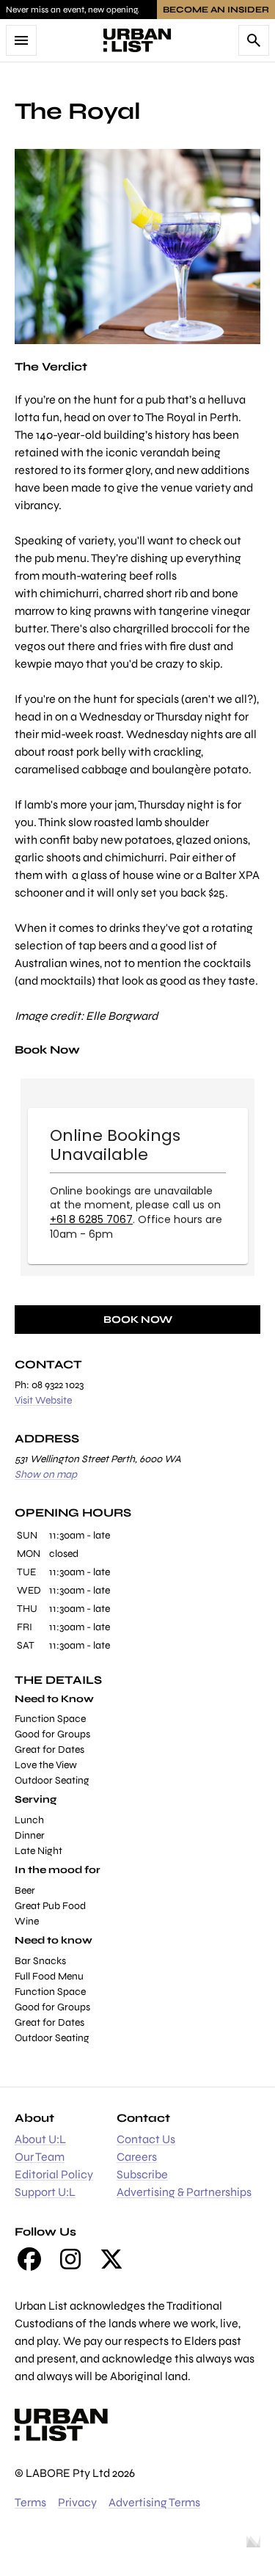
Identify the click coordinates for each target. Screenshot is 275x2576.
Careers (137, 2157)
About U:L (40, 2139)
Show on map (46, 1474)
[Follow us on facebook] (29, 2259)
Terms (30, 2502)
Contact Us (146, 2139)
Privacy (77, 2502)
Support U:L (45, 2192)
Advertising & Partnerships (184, 2192)
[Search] (254, 40)
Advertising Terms (154, 2502)
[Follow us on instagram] (70, 2259)
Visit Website (43, 1400)
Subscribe (142, 2174)
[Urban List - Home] (137, 40)
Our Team (40, 2157)
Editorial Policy (54, 2174)
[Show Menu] (21, 40)
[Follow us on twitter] (111, 2259)
